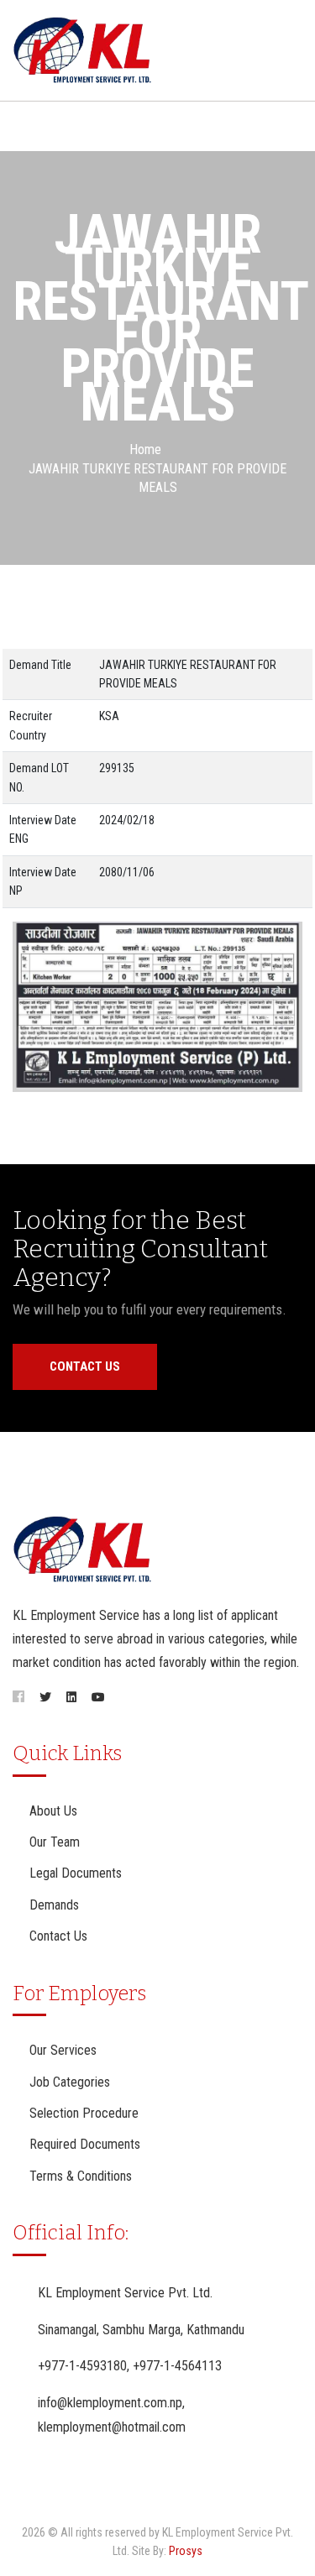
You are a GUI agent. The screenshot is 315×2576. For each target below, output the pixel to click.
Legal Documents (76, 1873)
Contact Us (85, 1366)
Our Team (55, 1842)
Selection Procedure (84, 2113)
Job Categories (70, 2082)
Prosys (186, 2551)
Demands (54, 1905)
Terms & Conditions (81, 2176)
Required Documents (85, 2144)
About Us (53, 1811)
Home (145, 449)
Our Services (63, 2050)
